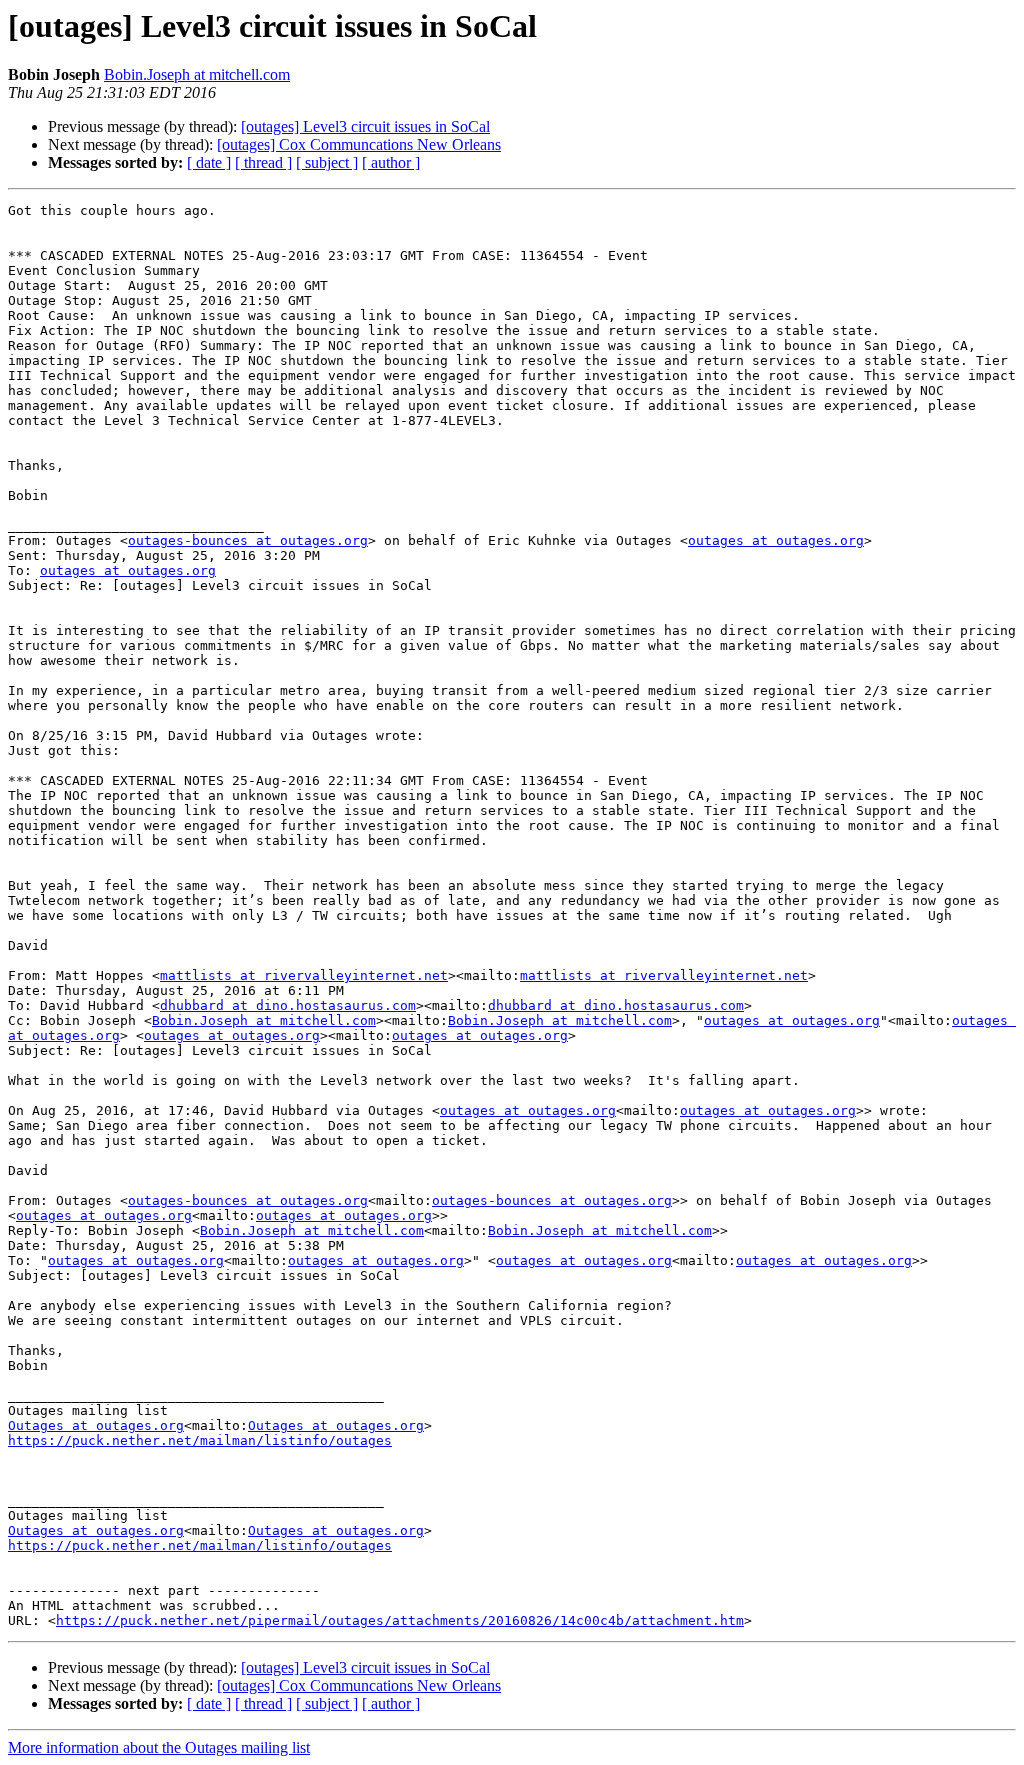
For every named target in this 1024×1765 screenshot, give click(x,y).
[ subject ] (327, 162)
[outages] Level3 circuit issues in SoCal (365, 126)
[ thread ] (263, 162)
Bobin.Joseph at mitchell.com (197, 74)
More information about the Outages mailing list (159, 1747)
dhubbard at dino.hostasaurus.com (288, 1005)
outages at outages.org (776, 540)
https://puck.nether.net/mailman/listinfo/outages (200, 1440)
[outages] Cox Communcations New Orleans (359, 144)
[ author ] (391, 162)
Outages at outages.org (96, 1425)
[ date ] (209, 162)
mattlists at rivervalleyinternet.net (304, 975)
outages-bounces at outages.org (248, 540)
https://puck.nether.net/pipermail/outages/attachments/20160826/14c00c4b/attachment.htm (400, 1620)
